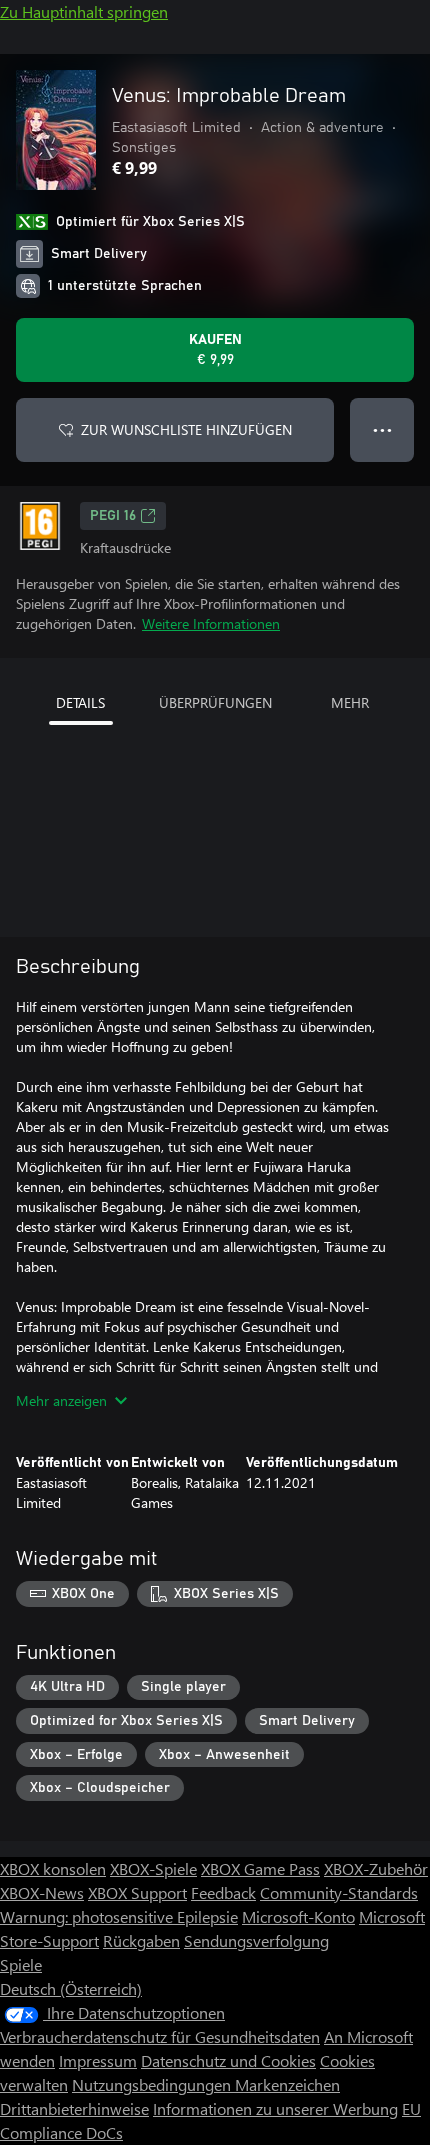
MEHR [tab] (350, 702)
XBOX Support (137, 1892)
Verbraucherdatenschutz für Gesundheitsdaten (160, 2036)
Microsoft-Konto (298, 1916)
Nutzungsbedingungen (153, 2084)
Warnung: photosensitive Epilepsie (119, 1916)
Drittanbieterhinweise (74, 2108)
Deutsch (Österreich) (71, 1988)
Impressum (98, 2060)
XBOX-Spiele (153, 1868)
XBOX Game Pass (260, 1868)
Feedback (223, 1892)
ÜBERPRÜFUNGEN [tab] (215, 702)
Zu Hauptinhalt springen (84, 11)
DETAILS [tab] (80, 702)
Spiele (21, 1964)
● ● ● (382, 429)
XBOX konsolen (53, 1868)
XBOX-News (42, 1892)
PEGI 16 (113, 516)
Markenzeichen (287, 2084)
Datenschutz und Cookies (228, 2060)
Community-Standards (339, 1892)
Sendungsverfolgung (256, 1940)
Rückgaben (141, 1940)
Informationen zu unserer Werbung (275, 2108)
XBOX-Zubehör (376, 1868)
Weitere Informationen (211, 623)
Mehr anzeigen (61, 1400)
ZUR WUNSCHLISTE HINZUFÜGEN (186, 429)
